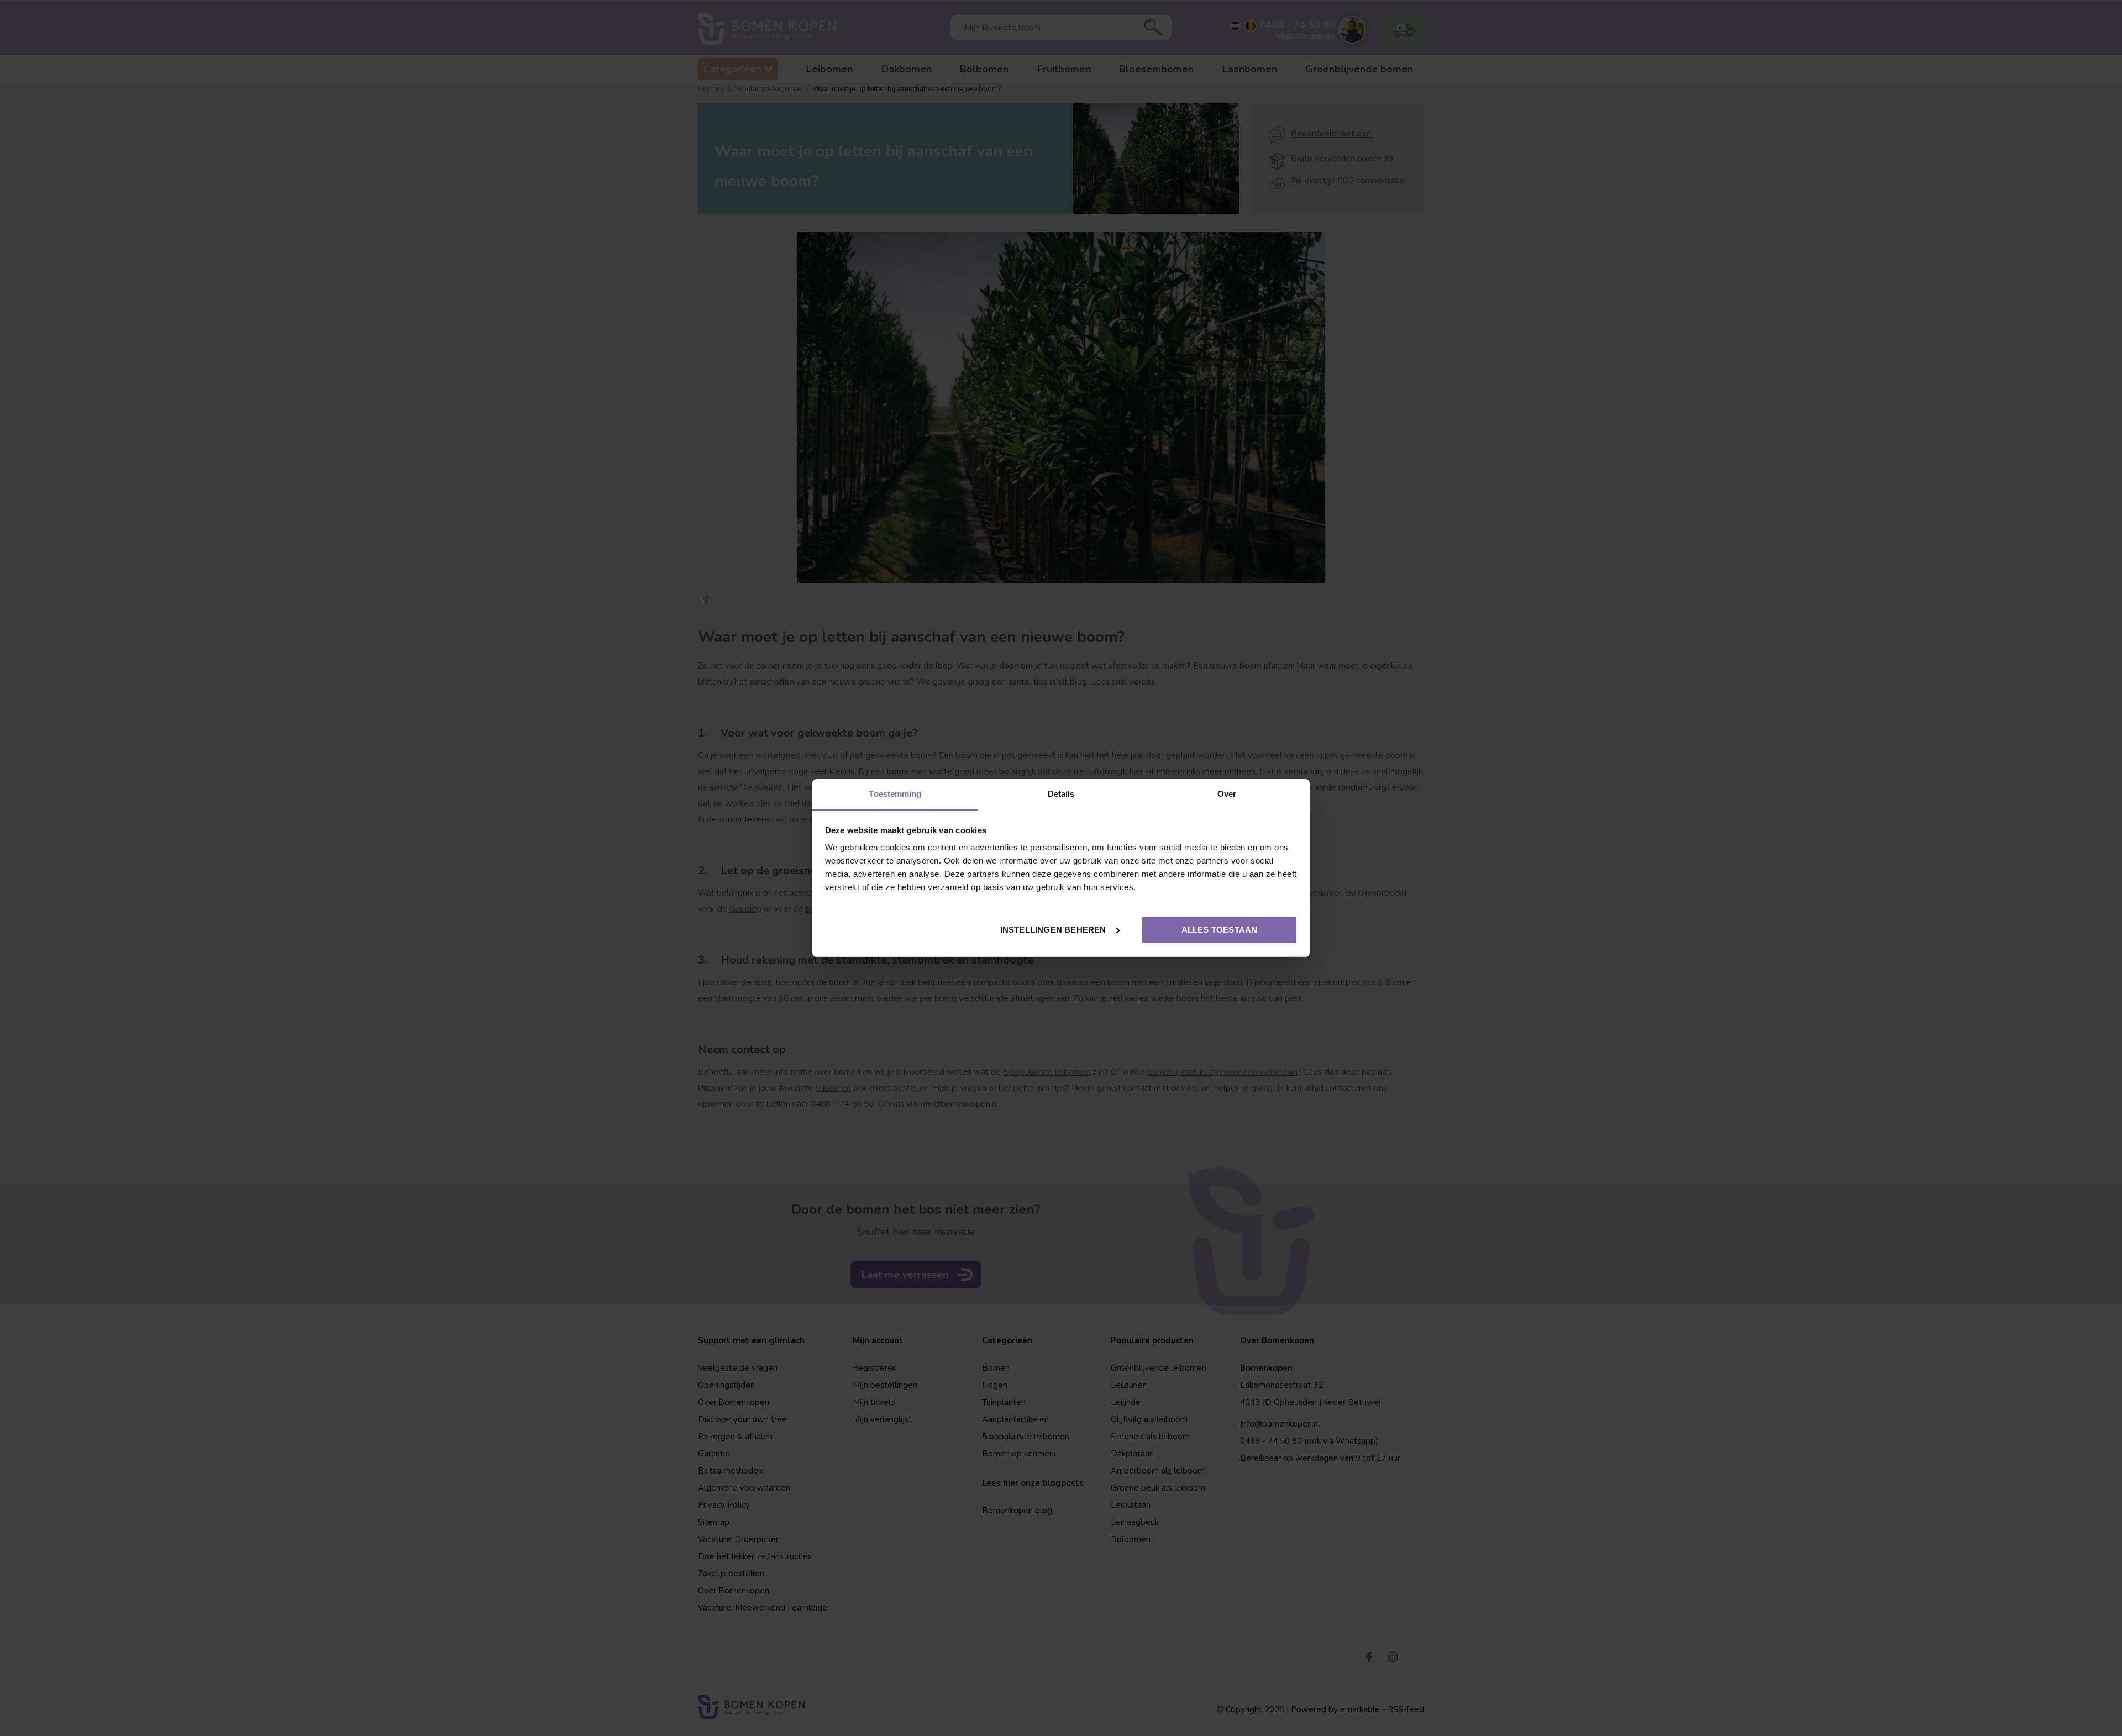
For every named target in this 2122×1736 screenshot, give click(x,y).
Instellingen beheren (1053, 930)
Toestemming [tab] (895, 794)
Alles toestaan (1220, 930)
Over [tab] (1227, 794)
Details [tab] (1061, 794)
